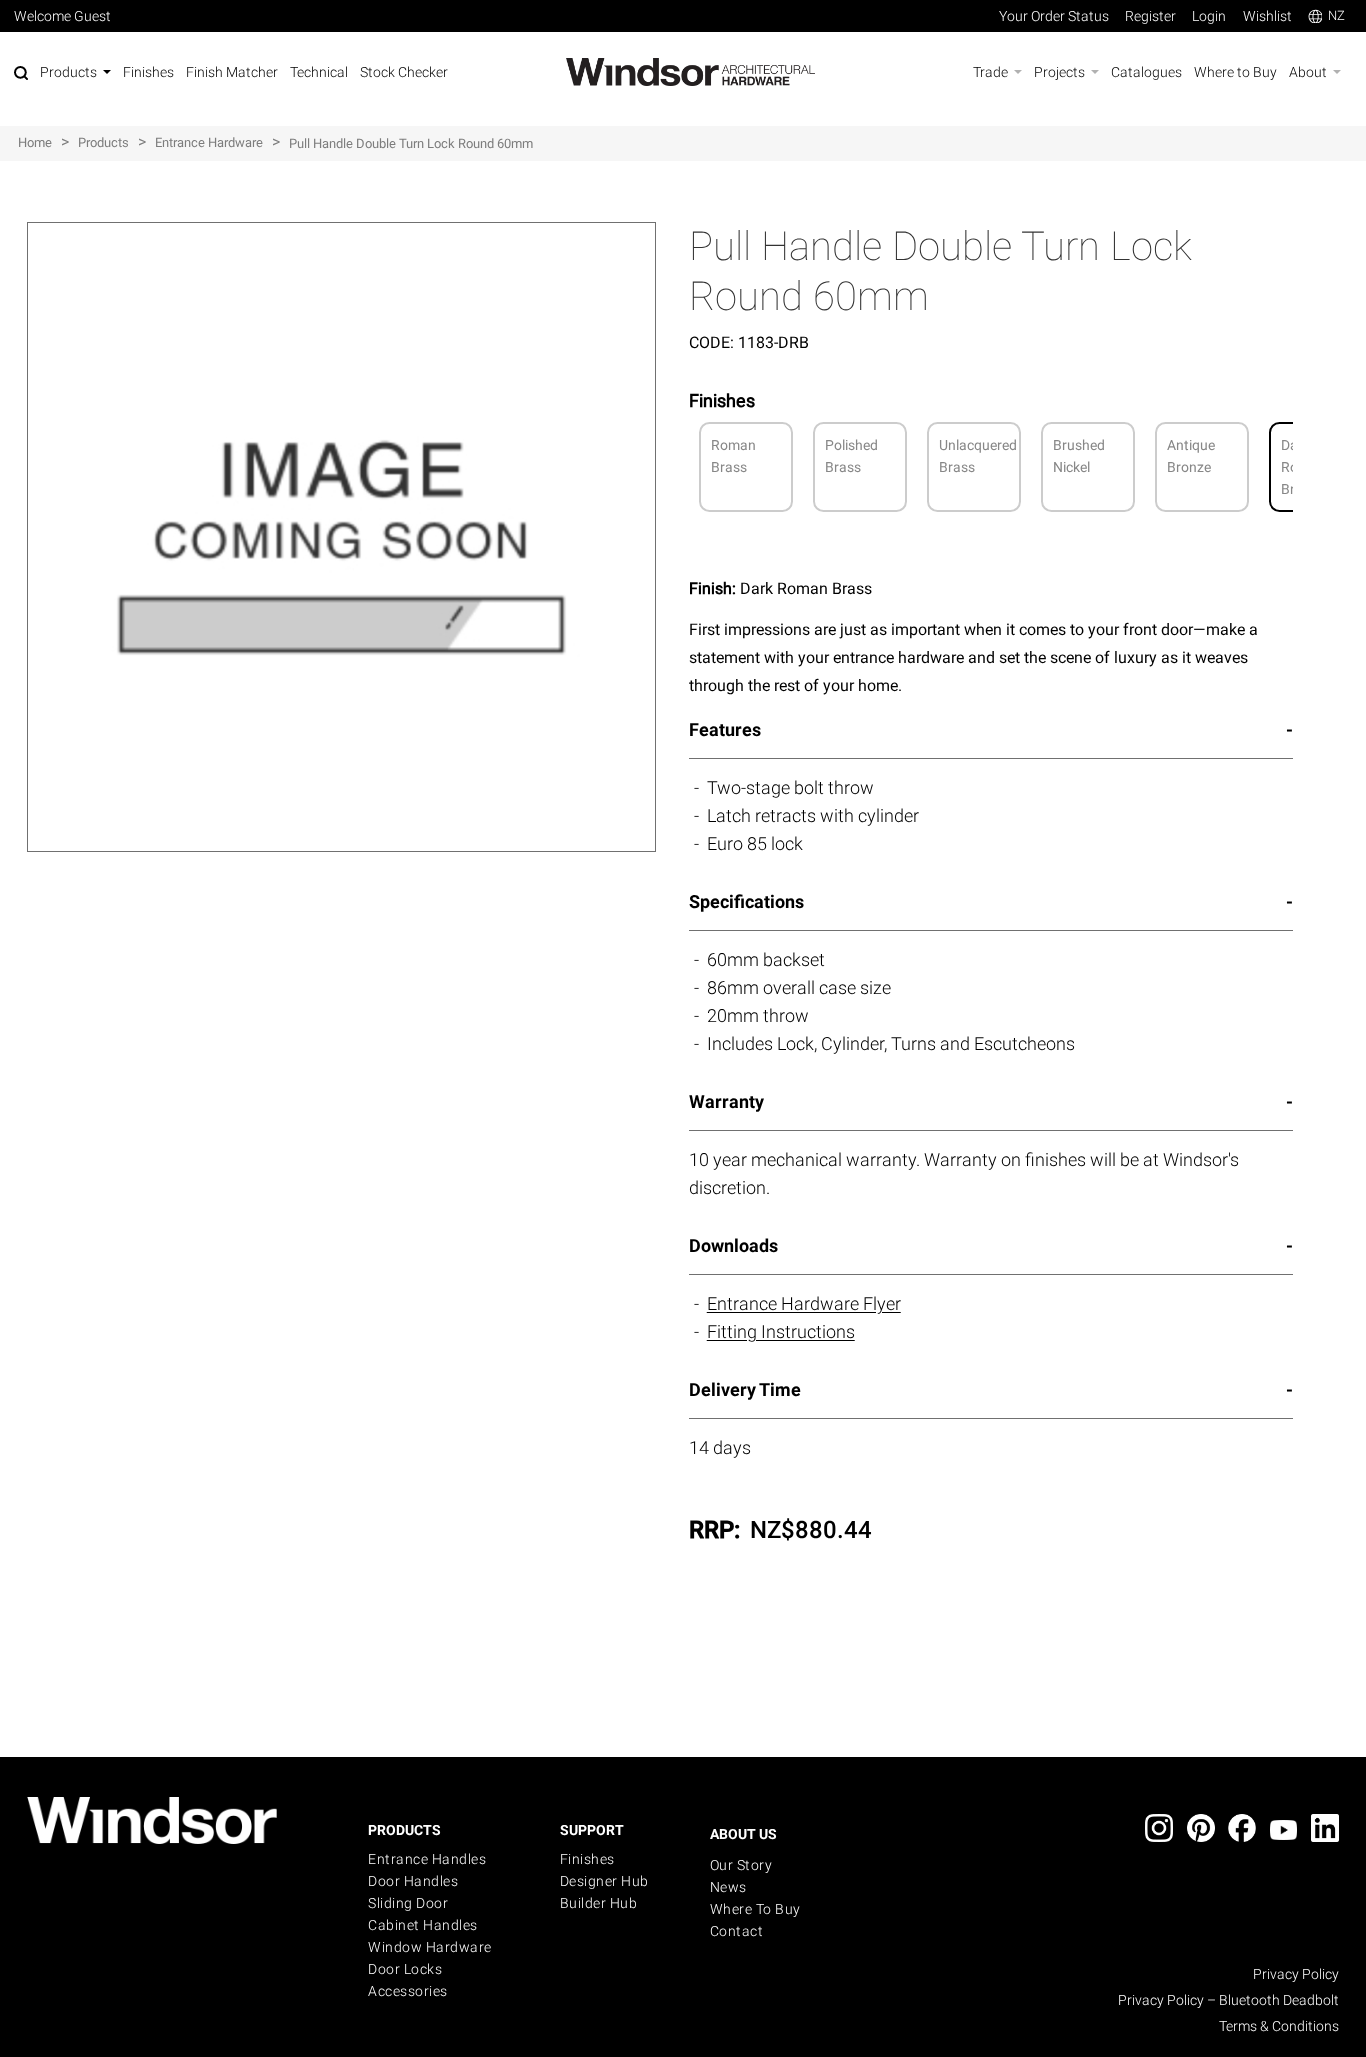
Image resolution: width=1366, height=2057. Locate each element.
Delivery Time (745, 1389)
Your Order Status (1054, 16)
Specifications (746, 901)
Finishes (587, 1859)
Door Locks (405, 1969)
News (728, 1887)
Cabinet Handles (423, 1925)
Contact (737, 1931)
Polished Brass (851, 456)
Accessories (408, 1991)
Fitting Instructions (781, 1331)
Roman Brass (733, 456)
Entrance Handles (427, 1859)
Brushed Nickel (1079, 456)
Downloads (733, 1245)
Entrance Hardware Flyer (804, 1303)
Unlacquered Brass (978, 456)
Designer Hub (604, 1881)
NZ (1336, 15)
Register (1150, 16)
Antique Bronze (1191, 456)
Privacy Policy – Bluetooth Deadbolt (1228, 2000)
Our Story (741, 1865)
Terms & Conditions (1279, 2026)
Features (725, 729)
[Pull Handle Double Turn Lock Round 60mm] (342, 232)
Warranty (726, 1101)
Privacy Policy (1296, 1974)
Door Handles (413, 1881)
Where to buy (755, 1909)
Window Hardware (430, 1947)
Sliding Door (408, 1903)
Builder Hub (599, 1903)
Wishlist (1267, 16)
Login (1209, 16)
